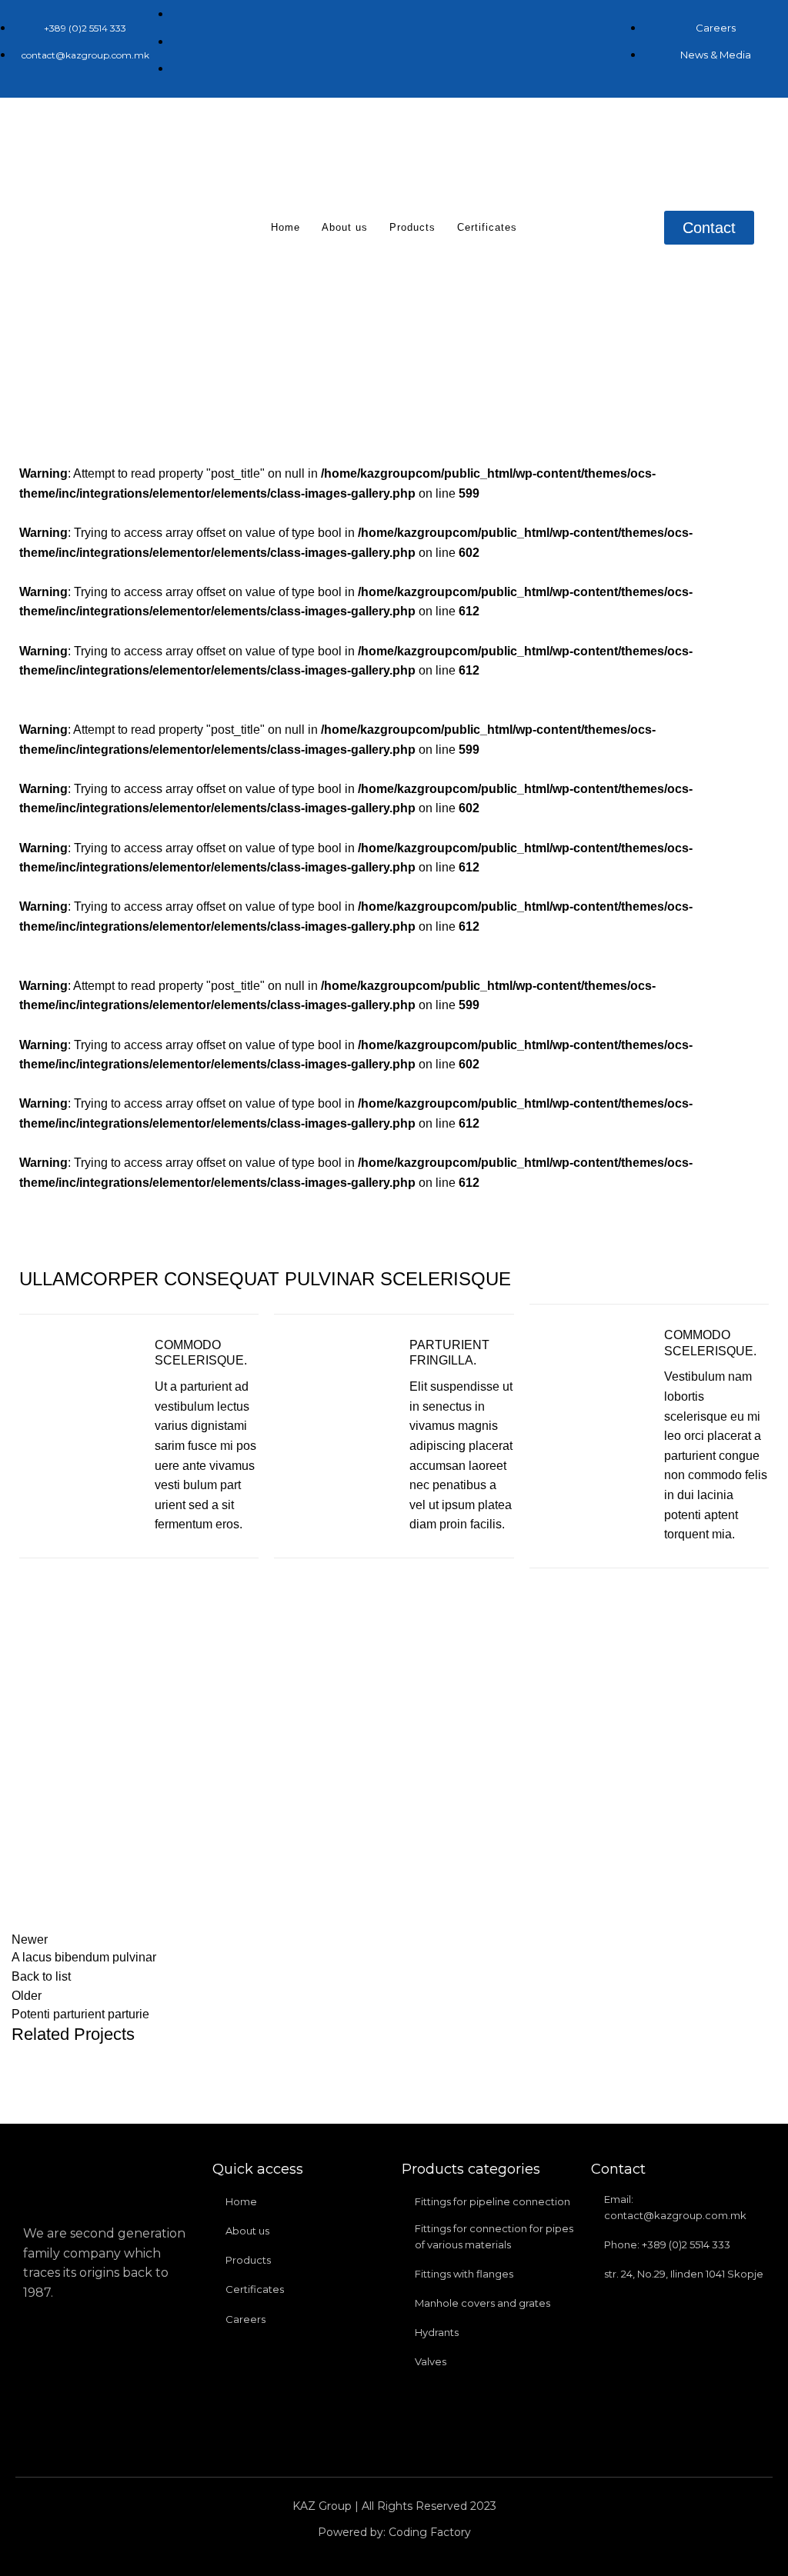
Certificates (487, 227)
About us (345, 227)
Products (412, 227)
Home (285, 227)
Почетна (226, 385)
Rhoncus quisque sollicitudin (339, 385)
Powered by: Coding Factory (394, 2532)
